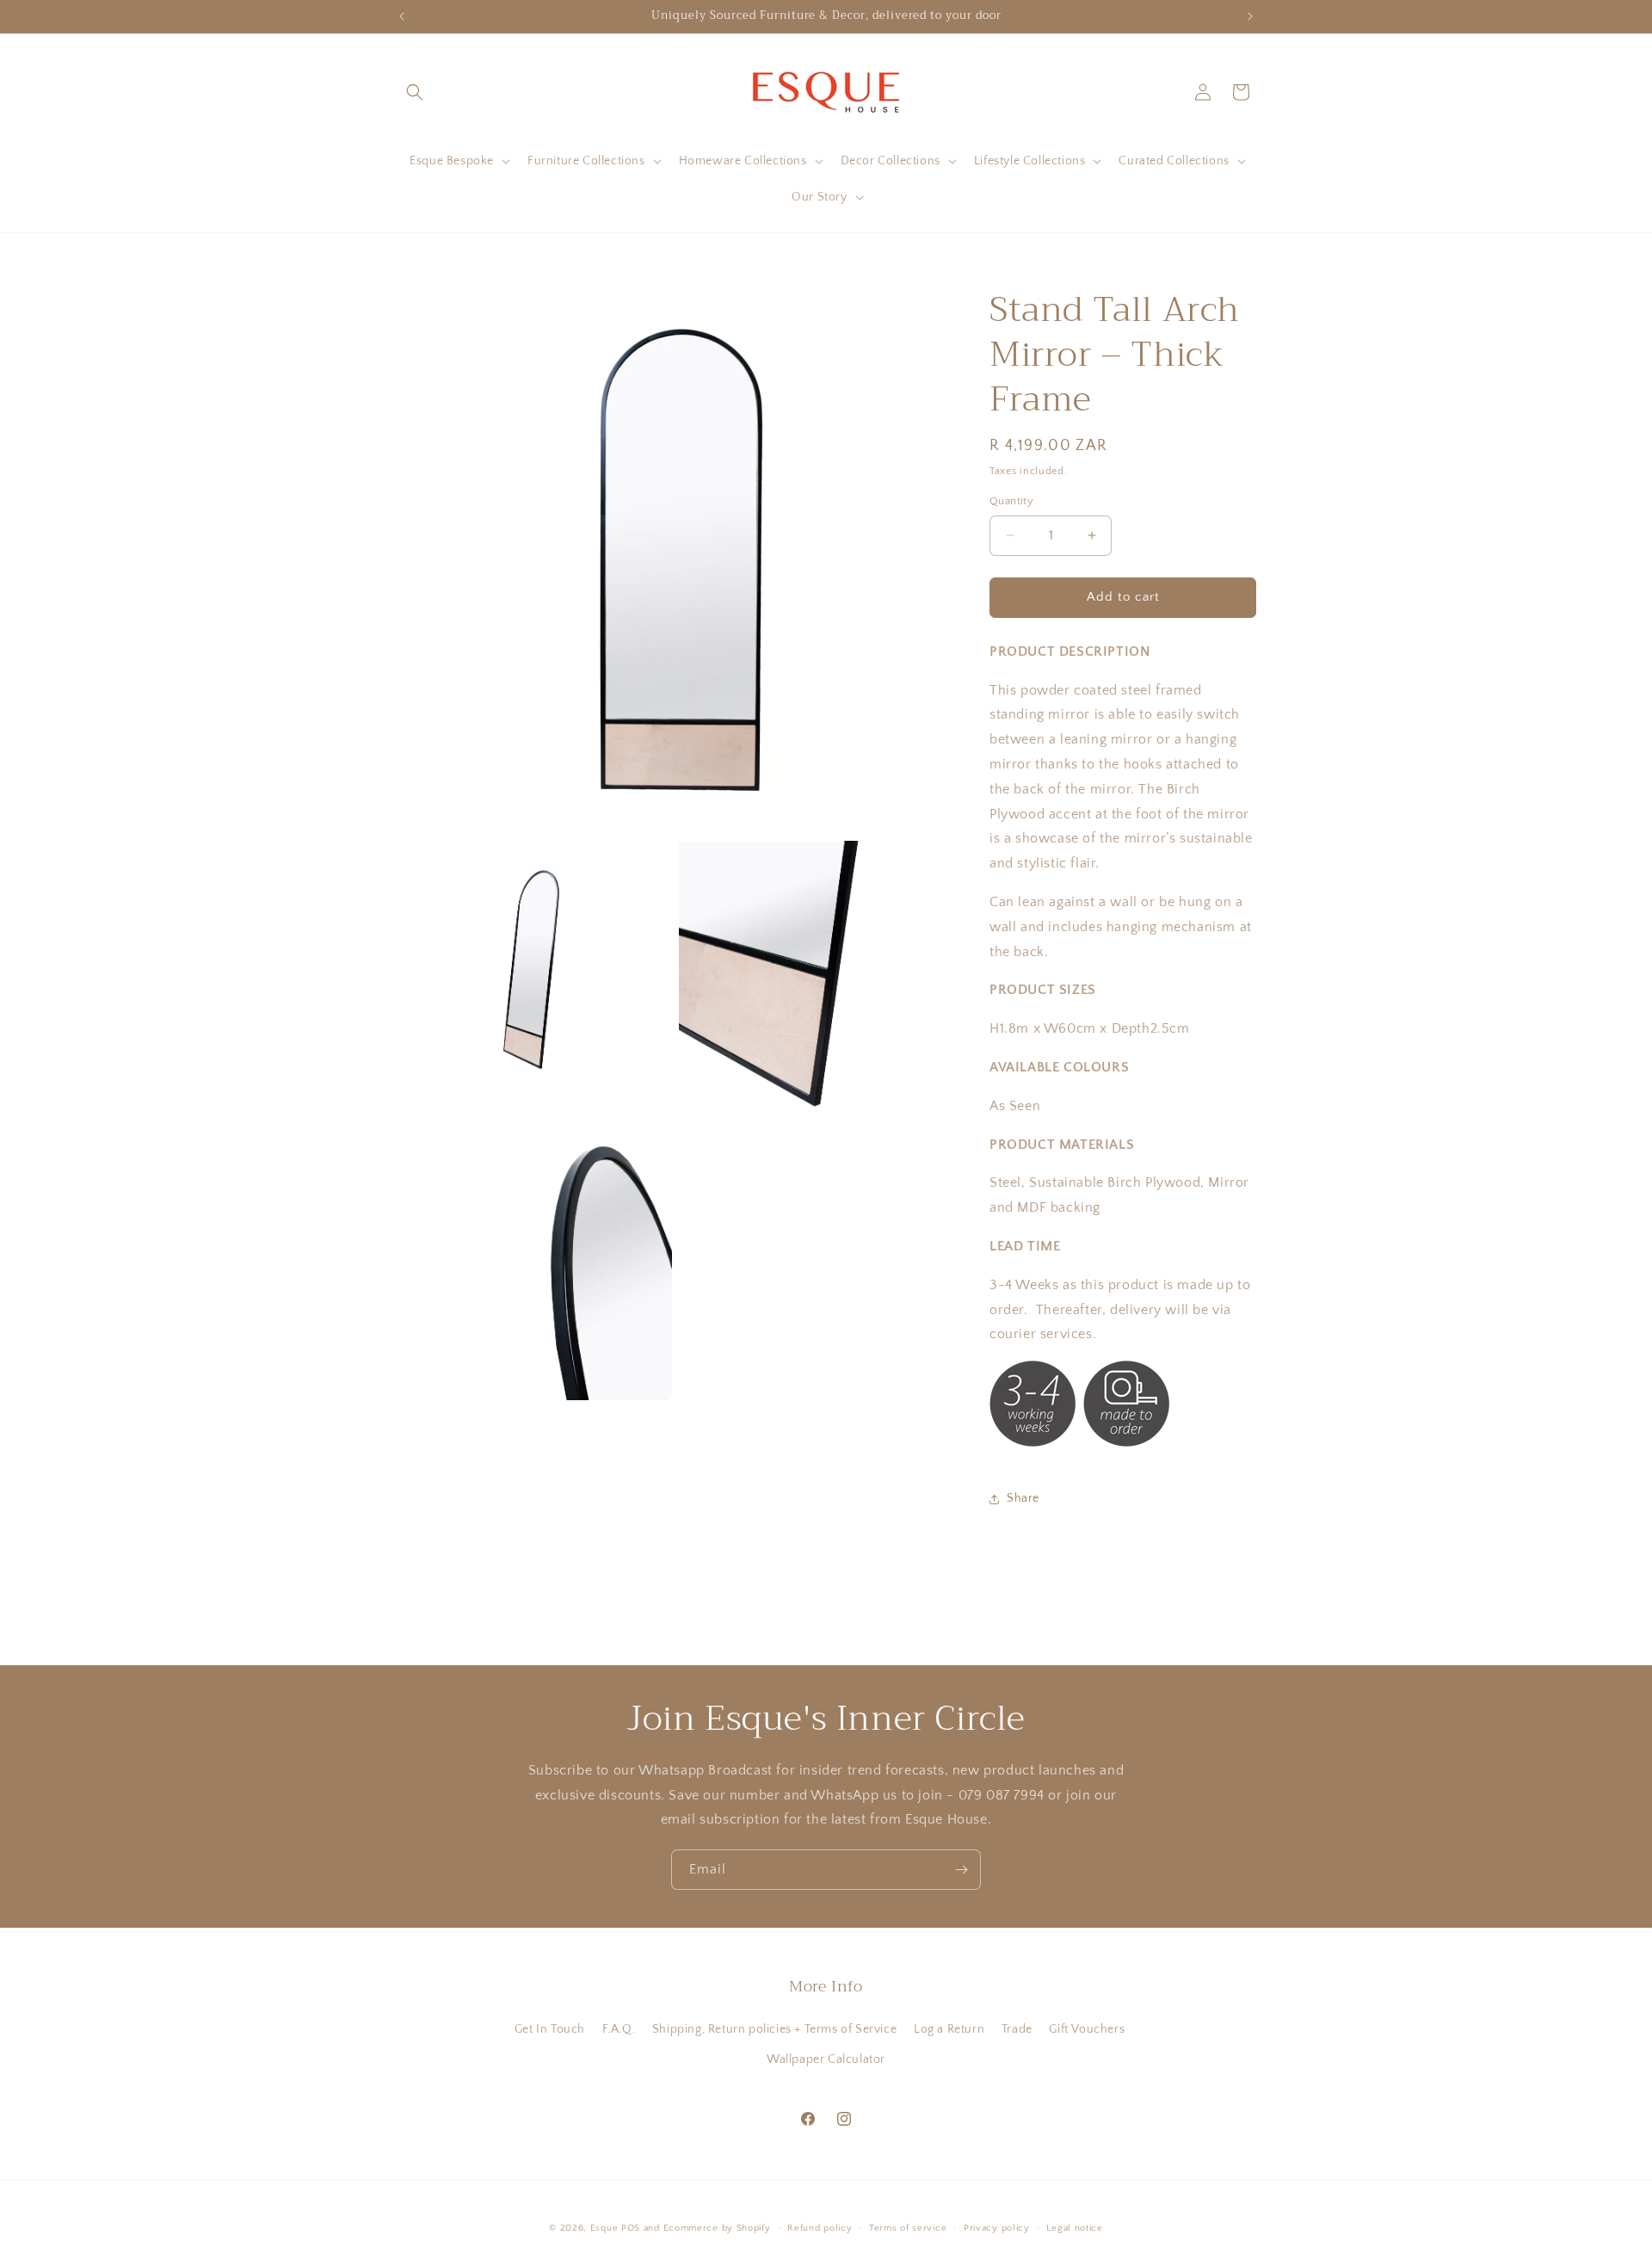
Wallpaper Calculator (826, 2059)
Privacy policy (997, 2228)
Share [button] (1023, 1498)
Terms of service (908, 2228)
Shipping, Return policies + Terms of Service (774, 2029)
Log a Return (949, 2029)
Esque (604, 2228)
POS (631, 2228)
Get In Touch (550, 2029)
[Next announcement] (1250, 16)
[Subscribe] (961, 1870)
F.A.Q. (619, 2029)
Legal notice (1074, 2228)
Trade (1017, 2029)
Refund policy (820, 2228)
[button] (415, 92)
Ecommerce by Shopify (717, 2228)
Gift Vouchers (1087, 2029)
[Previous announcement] (402, 16)
